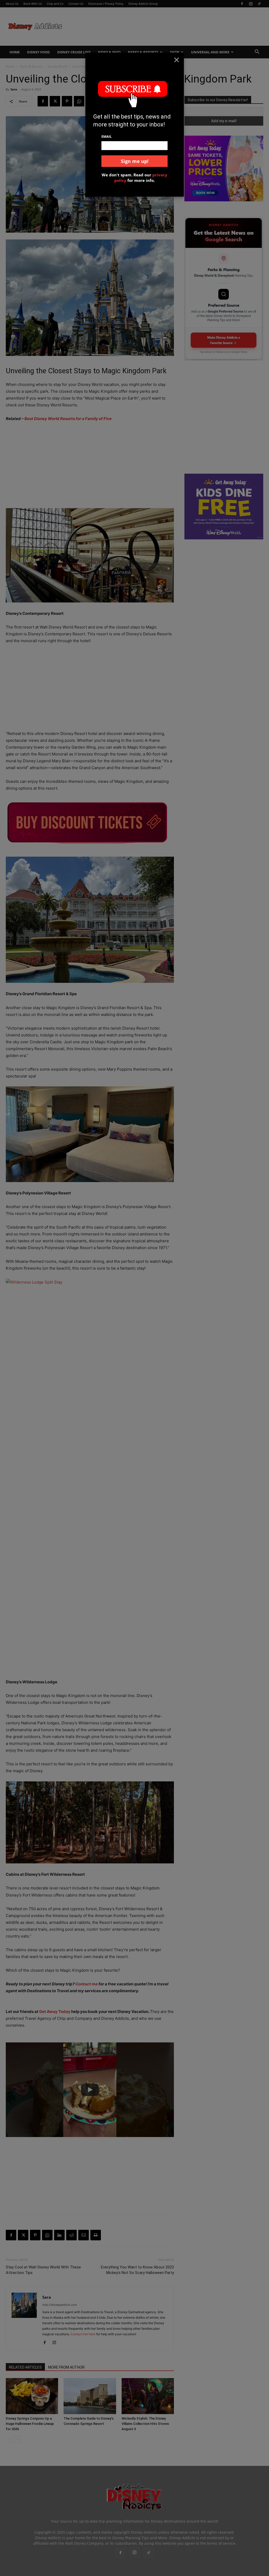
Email (107, 136)
